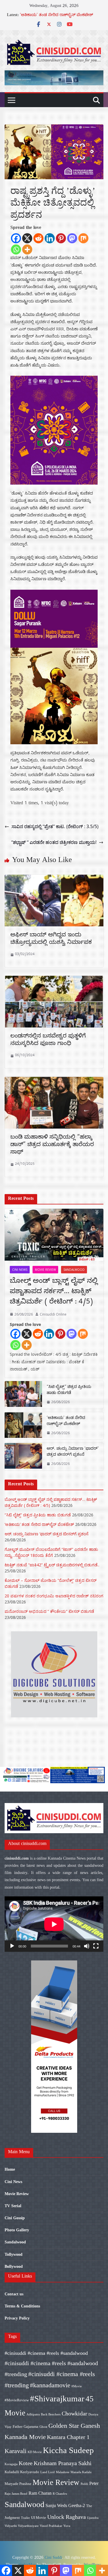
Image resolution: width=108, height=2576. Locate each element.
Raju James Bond (16, 2494)
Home (10, 2169)
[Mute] (87, 1946)
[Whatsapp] (16, 249)
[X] (27, 238)
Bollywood (14, 2266)
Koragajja (11, 2464)
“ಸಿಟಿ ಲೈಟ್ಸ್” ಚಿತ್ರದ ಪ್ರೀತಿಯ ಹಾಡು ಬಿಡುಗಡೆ (69, 1391)
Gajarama (31, 2426)
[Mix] (83, 238)
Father (18, 2426)
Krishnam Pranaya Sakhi (63, 2463)
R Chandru (60, 2494)
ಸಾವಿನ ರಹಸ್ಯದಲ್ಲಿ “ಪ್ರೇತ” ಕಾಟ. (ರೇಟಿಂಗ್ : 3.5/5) (55, 826)
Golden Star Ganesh (74, 2426)
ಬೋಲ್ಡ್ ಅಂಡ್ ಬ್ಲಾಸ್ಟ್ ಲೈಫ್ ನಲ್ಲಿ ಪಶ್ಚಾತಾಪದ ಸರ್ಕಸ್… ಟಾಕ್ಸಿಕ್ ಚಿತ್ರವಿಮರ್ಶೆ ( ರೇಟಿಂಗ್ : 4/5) (54, 1292)
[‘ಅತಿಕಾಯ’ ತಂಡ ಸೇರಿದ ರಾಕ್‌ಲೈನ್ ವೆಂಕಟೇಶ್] (23, 1426)
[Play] (12, 1946)
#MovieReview (17, 2400)
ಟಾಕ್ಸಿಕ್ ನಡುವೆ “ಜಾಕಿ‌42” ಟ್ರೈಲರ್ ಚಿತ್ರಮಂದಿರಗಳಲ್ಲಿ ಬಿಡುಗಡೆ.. (52, 1565)
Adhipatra (33, 2414)
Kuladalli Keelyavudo (22, 2472)
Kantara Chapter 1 (68, 2437)
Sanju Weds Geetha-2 (65, 2505)
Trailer (25, 2518)
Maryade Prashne (18, 2484)
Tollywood (14, 2254)
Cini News (20, 1270)
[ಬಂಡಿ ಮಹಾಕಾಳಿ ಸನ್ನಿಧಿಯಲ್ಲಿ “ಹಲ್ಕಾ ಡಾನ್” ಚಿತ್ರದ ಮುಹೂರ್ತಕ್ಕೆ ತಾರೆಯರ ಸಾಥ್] (54, 1081)
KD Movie (35, 2452)
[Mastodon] (72, 238)
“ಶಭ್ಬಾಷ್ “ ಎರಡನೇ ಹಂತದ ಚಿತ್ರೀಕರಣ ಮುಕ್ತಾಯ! (54, 842)
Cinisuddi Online (53, 1314)
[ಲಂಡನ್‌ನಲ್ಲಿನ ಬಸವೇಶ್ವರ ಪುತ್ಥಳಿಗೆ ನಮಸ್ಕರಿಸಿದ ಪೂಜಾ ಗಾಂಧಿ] (54, 980)
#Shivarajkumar (57, 2398)
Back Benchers (51, 2414)
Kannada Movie (25, 2437)
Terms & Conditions (22, 2306)
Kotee (26, 2463)
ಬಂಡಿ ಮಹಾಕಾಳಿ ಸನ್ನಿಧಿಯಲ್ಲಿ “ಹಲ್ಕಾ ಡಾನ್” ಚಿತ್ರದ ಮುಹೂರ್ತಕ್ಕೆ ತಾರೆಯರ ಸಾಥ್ (52, 1145)
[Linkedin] (50, 238)
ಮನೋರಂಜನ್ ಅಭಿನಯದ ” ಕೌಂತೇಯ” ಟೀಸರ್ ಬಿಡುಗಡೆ (49, 1611)
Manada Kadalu (81, 2472)
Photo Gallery (17, 2230)
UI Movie (39, 2518)
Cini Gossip (15, 2218)
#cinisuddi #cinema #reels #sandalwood (46, 2353)
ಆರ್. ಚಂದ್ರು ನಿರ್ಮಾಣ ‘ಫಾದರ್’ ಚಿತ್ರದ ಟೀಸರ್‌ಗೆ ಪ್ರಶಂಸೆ (73, 1452)
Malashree (63, 2472)
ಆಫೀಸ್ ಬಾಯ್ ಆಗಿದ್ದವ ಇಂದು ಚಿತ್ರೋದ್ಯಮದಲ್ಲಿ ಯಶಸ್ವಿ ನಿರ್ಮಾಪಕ (51, 939)
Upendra (93, 2518)
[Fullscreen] (96, 1946)
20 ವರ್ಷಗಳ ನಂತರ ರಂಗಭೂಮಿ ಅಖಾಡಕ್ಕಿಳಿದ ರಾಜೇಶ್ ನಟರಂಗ (54, 1596)
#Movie (77, 2386)
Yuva (67, 2526)
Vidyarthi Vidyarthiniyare (22, 2526)
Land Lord (48, 2472)
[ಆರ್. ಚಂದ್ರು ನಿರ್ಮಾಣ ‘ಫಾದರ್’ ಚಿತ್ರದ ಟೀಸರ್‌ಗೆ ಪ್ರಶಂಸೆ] (23, 1457)
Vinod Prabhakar (51, 2526)
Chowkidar (74, 2413)
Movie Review (45, 1270)
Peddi (84, 2484)
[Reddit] (38, 238)
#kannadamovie (50, 2385)
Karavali (16, 2451)
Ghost (43, 2427)
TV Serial (13, 2206)
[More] (27, 249)
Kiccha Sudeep (68, 2450)
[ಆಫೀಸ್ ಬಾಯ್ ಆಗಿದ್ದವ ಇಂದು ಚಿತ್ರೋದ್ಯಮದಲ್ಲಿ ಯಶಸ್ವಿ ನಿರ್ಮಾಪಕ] (54, 879)
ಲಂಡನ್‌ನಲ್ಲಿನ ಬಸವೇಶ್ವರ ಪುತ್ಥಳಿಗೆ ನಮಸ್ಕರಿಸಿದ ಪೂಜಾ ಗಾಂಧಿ (48, 1041)
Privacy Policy (17, 2318)
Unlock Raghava (67, 2517)
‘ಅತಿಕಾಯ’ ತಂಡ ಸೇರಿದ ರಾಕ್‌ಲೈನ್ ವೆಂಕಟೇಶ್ (56, 16)
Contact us (14, 2294)
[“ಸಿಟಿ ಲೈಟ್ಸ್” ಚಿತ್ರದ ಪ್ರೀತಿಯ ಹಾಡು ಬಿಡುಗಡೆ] (23, 1395)
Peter (94, 2483)
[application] (54, 1924)
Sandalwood (74, 1270)
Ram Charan (40, 2493)
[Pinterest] (61, 238)
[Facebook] (16, 238)
